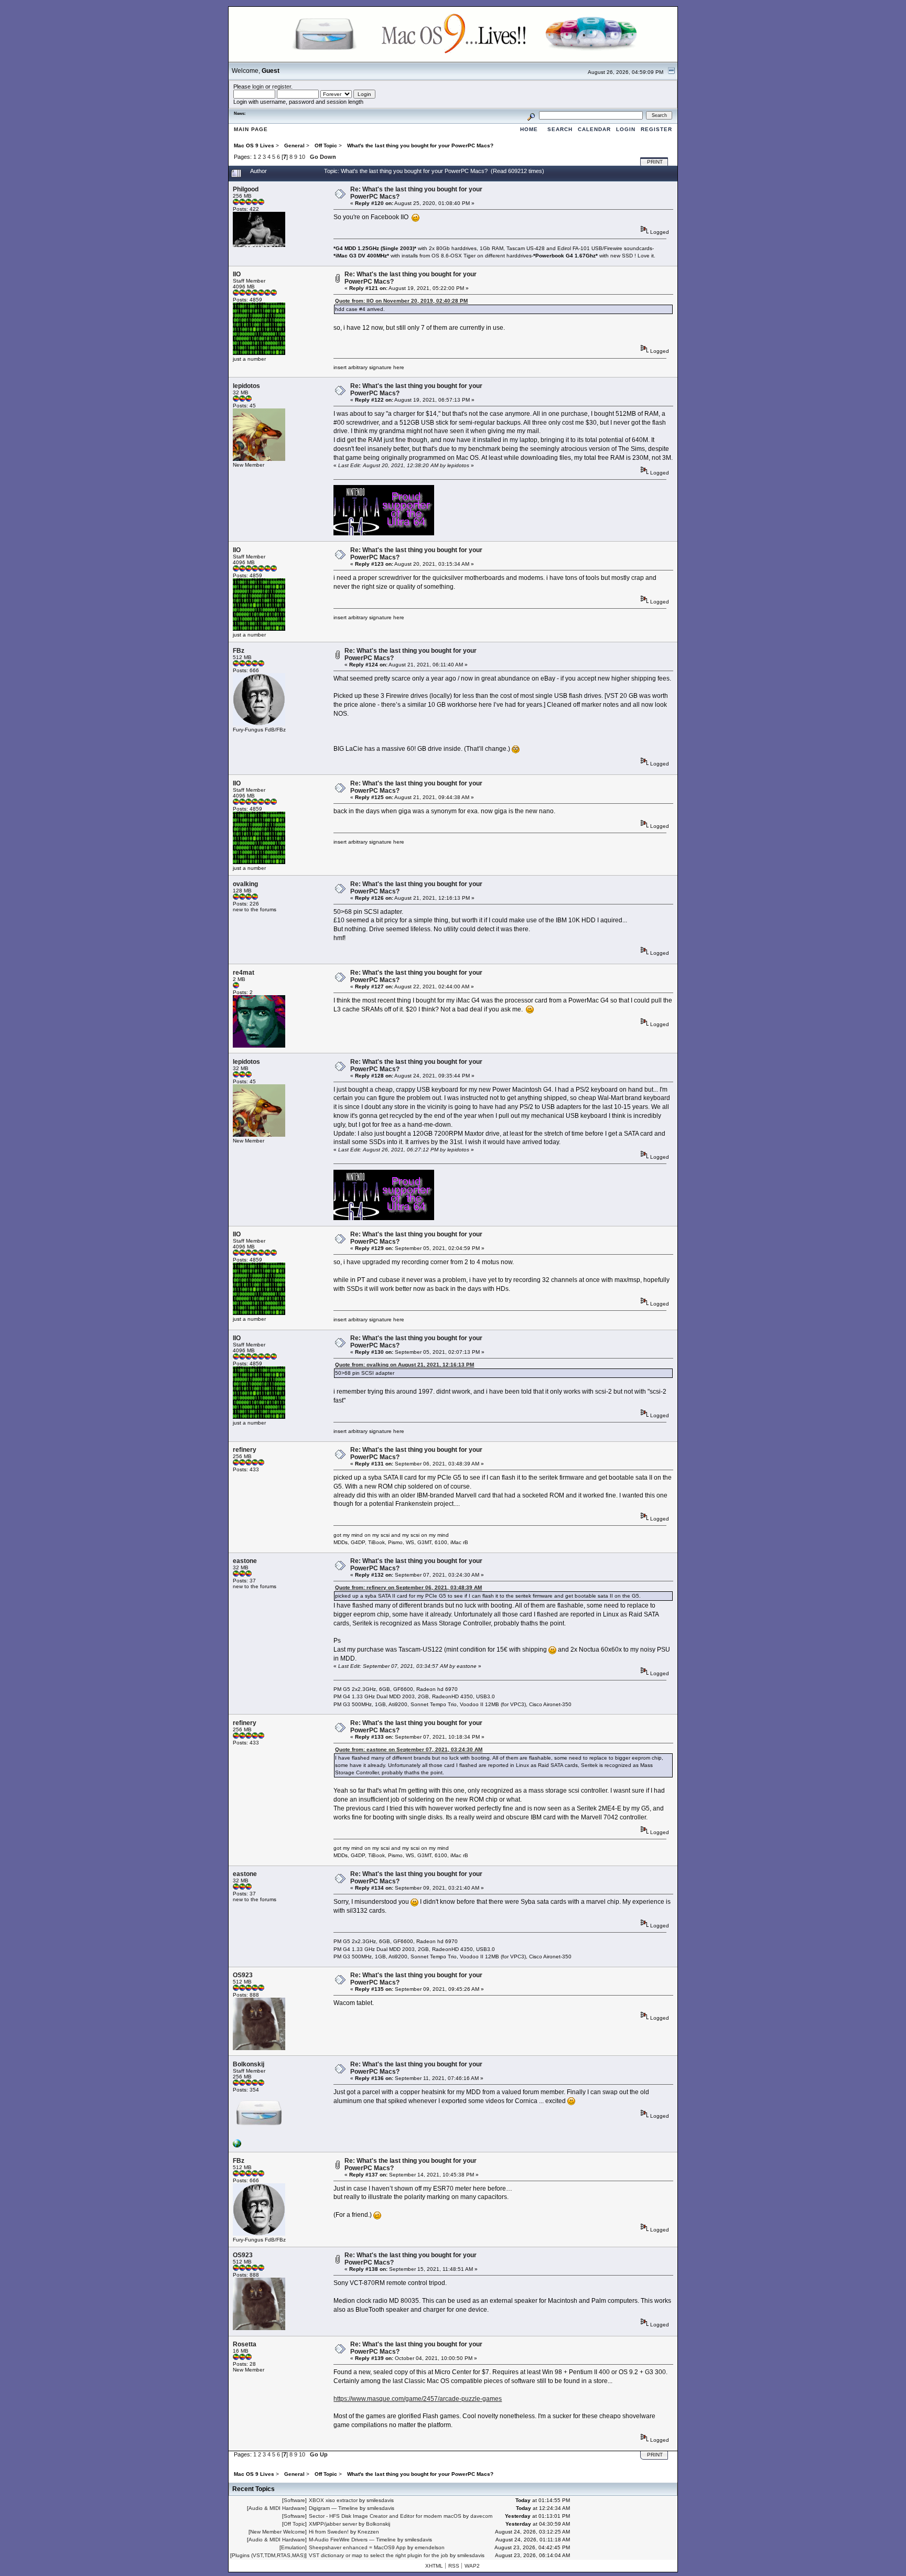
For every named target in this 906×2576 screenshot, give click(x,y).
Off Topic (294, 2524)
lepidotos (246, 386)
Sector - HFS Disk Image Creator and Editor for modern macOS (385, 2516)
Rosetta (245, 2344)
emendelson (430, 2547)
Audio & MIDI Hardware (277, 2508)
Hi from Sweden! (329, 2532)
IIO (237, 274)
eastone (245, 1561)
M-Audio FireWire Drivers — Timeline (352, 2540)
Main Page (251, 129)
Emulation (293, 2547)
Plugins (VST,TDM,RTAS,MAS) (268, 2555)
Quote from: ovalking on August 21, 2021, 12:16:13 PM (405, 1365)
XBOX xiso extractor (333, 2500)
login (258, 87)
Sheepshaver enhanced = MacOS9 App (357, 2547)
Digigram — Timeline (333, 2508)
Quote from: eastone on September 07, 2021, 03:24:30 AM (409, 1749)
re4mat (244, 973)
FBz (239, 651)
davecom (481, 2516)
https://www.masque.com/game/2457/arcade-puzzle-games (418, 2399)
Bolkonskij (249, 2064)
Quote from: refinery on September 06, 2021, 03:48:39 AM (408, 1587)
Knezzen (368, 2532)
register (282, 87)
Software (294, 2500)
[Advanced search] (531, 115)
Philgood (246, 189)
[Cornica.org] (237, 2146)
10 (302, 157)
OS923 (243, 1975)
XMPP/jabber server (333, 2524)
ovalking (245, 884)
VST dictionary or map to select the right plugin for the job (379, 2555)
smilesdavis (380, 2500)
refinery (245, 1450)
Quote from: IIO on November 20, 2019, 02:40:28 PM (401, 301)
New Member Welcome (278, 2532)
